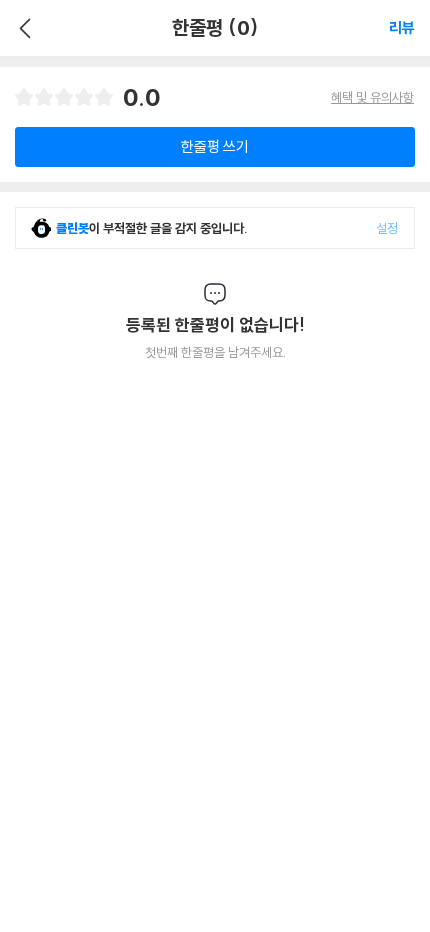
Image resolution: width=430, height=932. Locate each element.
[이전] (22, 28)
